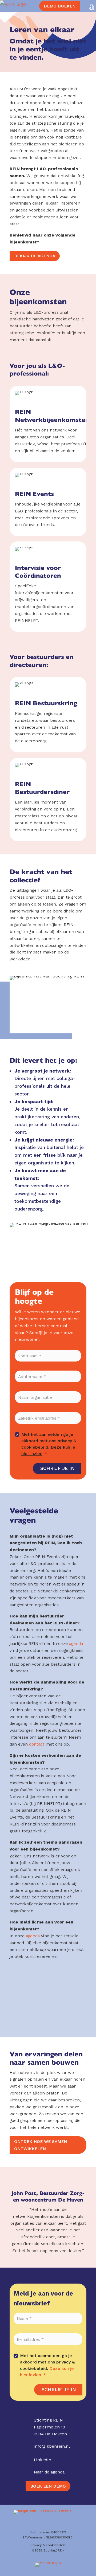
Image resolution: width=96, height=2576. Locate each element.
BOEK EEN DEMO (48, 2486)
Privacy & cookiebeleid (48, 2545)
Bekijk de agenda (35, 256)
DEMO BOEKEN (60, 6)
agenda (76, 1643)
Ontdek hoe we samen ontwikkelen (41, 2145)
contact (37, 1744)
